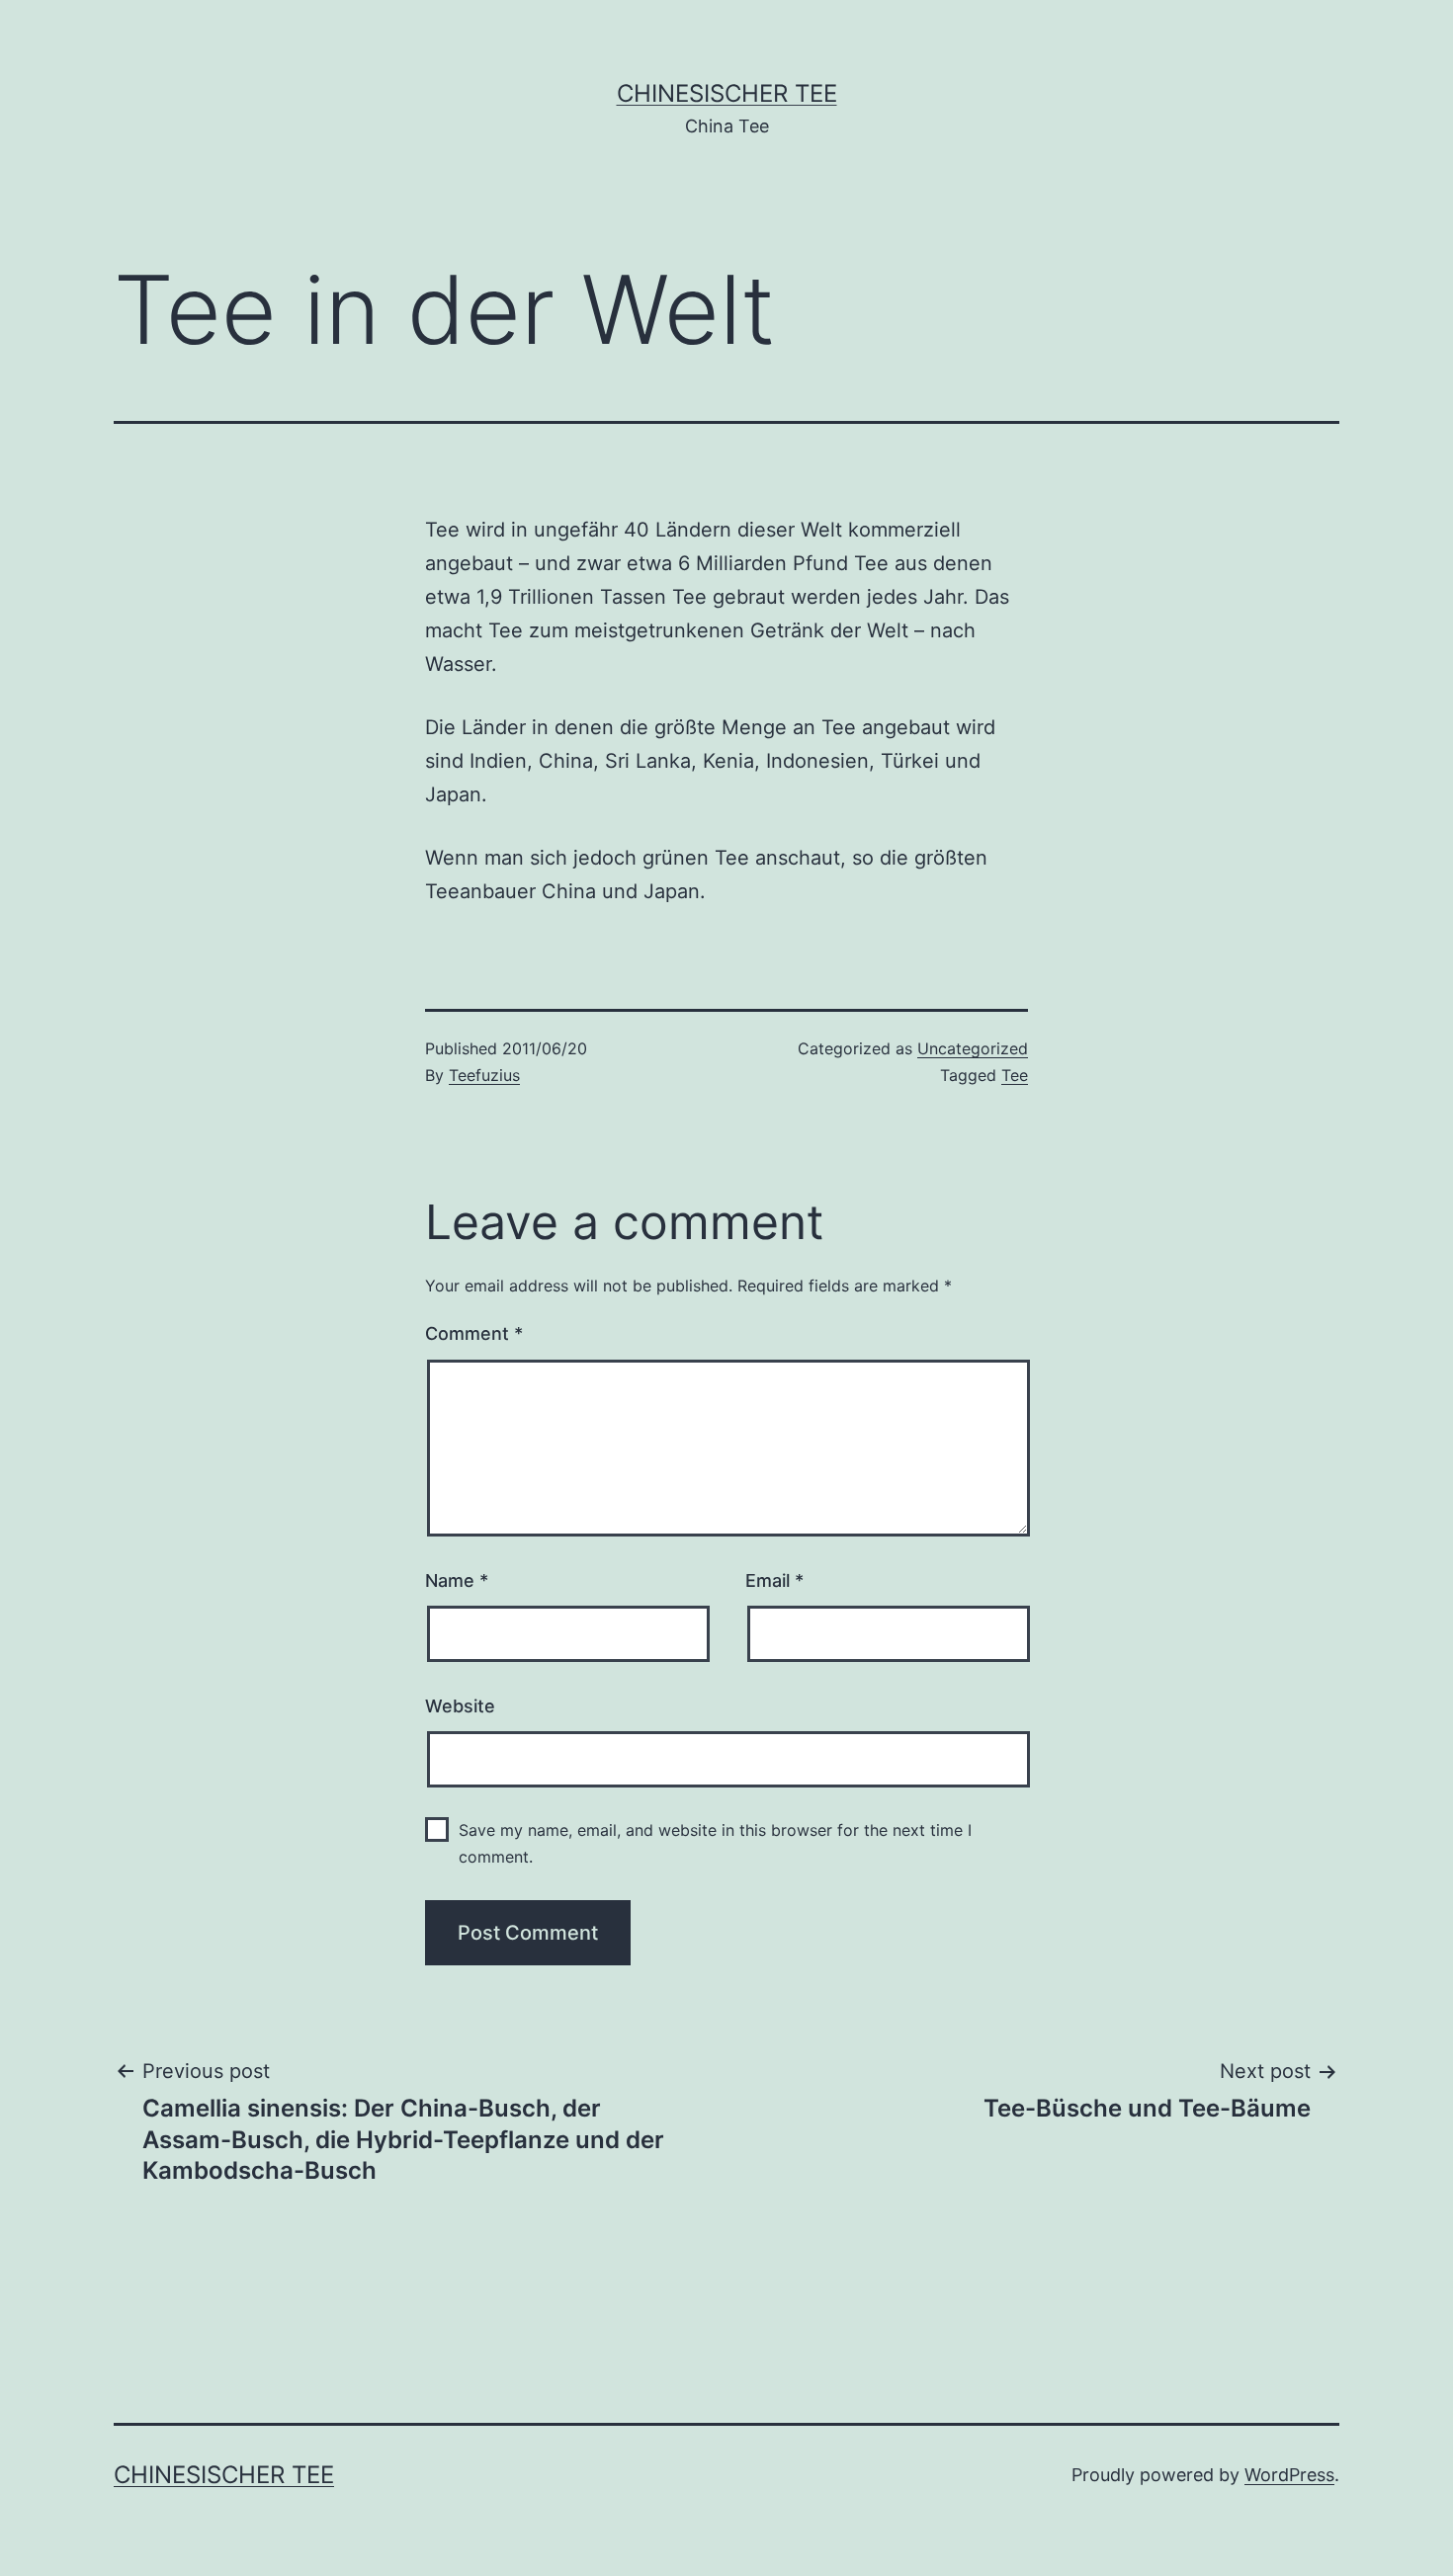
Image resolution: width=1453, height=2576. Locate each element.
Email (774, 1580)
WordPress (1289, 2475)
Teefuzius (484, 1075)
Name (457, 1580)
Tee (1015, 1075)
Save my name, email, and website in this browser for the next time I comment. (715, 1843)
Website (460, 1706)
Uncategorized (973, 1048)
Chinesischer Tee (727, 93)
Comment (474, 1333)
